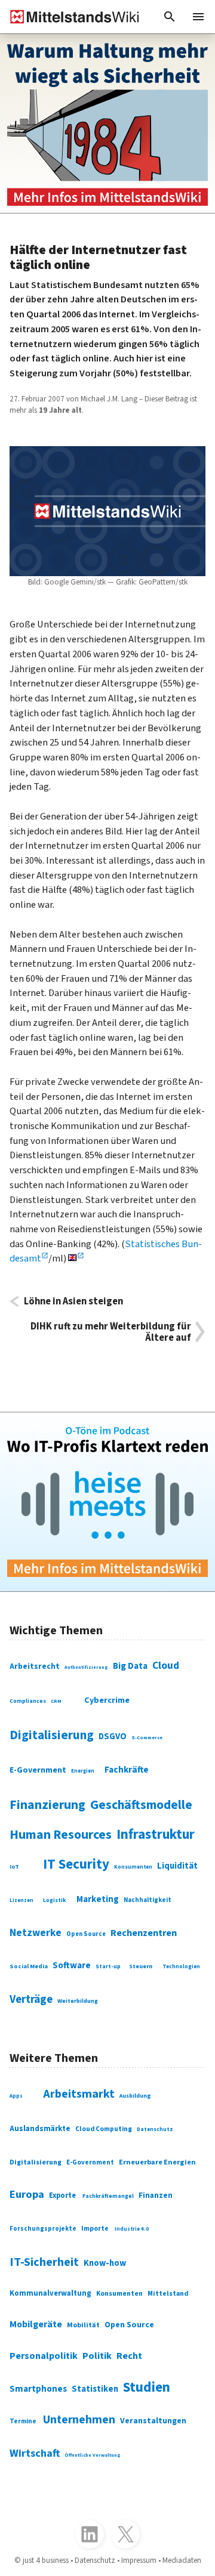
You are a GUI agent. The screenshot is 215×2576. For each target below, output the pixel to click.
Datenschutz (155, 2130)
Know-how (105, 2263)
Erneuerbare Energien (157, 2162)
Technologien (181, 1967)
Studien (147, 2387)
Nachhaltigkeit (148, 1900)
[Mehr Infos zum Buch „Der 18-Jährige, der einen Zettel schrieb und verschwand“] (107, 123)
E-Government (38, 1770)
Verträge (31, 1999)
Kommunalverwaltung (50, 2293)
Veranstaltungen (153, 2421)
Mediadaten (182, 2560)
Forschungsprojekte (43, 2229)
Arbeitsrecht (35, 1666)
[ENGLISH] (76, 1258)
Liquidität (177, 1866)
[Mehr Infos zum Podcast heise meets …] (107, 1502)
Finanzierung (47, 1805)
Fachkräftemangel (108, 2196)
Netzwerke (36, 1933)
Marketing (98, 1899)
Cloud (166, 1666)
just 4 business (46, 2560)
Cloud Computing (104, 2129)
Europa (27, 2194)
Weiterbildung (78, 2001)
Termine (23, 2421)
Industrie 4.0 (132, 2229)
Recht (129, 2356)
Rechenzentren (144, 1933)
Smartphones (38, 2389)
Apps (16, 2096)
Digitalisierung (52, 1735)
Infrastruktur (156, 1835)
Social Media (29, 1966)
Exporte (62, 2195)
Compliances (28, 1701)
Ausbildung (135, 2096)
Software (72, 1965)
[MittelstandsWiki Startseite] (70, 17)
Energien (83, 1771)
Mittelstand (168, 2294)
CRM (56, 1701)
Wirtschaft (35, 2453)
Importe (95, 2229)
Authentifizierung (86, 1667)
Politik (97, 2356)
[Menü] (198, 17)
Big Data (130, 1666)
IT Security (76, 1864)
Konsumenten (133, 1867)
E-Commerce (147, 1737)
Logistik (55, 1900)
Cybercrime (107, 1700)
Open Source (86, 1934)
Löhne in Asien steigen (73, 1301)
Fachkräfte (127, 1770)
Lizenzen (21, 1901)
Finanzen (156, 2195)
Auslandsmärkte (40, 2128)
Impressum (139, 2560)
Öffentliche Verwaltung (93, 2455)
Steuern (141, 1966)
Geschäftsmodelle (141, 1805)
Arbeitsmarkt (79, 2094)
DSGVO (113, 1737)
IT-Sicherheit (44, 2262)
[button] (170, 17)
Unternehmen (79, 2420)
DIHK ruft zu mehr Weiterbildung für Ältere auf (111, 1332)
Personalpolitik (44, 2356)
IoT (14, 1867)
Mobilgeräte (36, 2324)
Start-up (108, 1966)
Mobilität (83, 2325)
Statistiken (95, 2389)
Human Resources (61, 1835)
